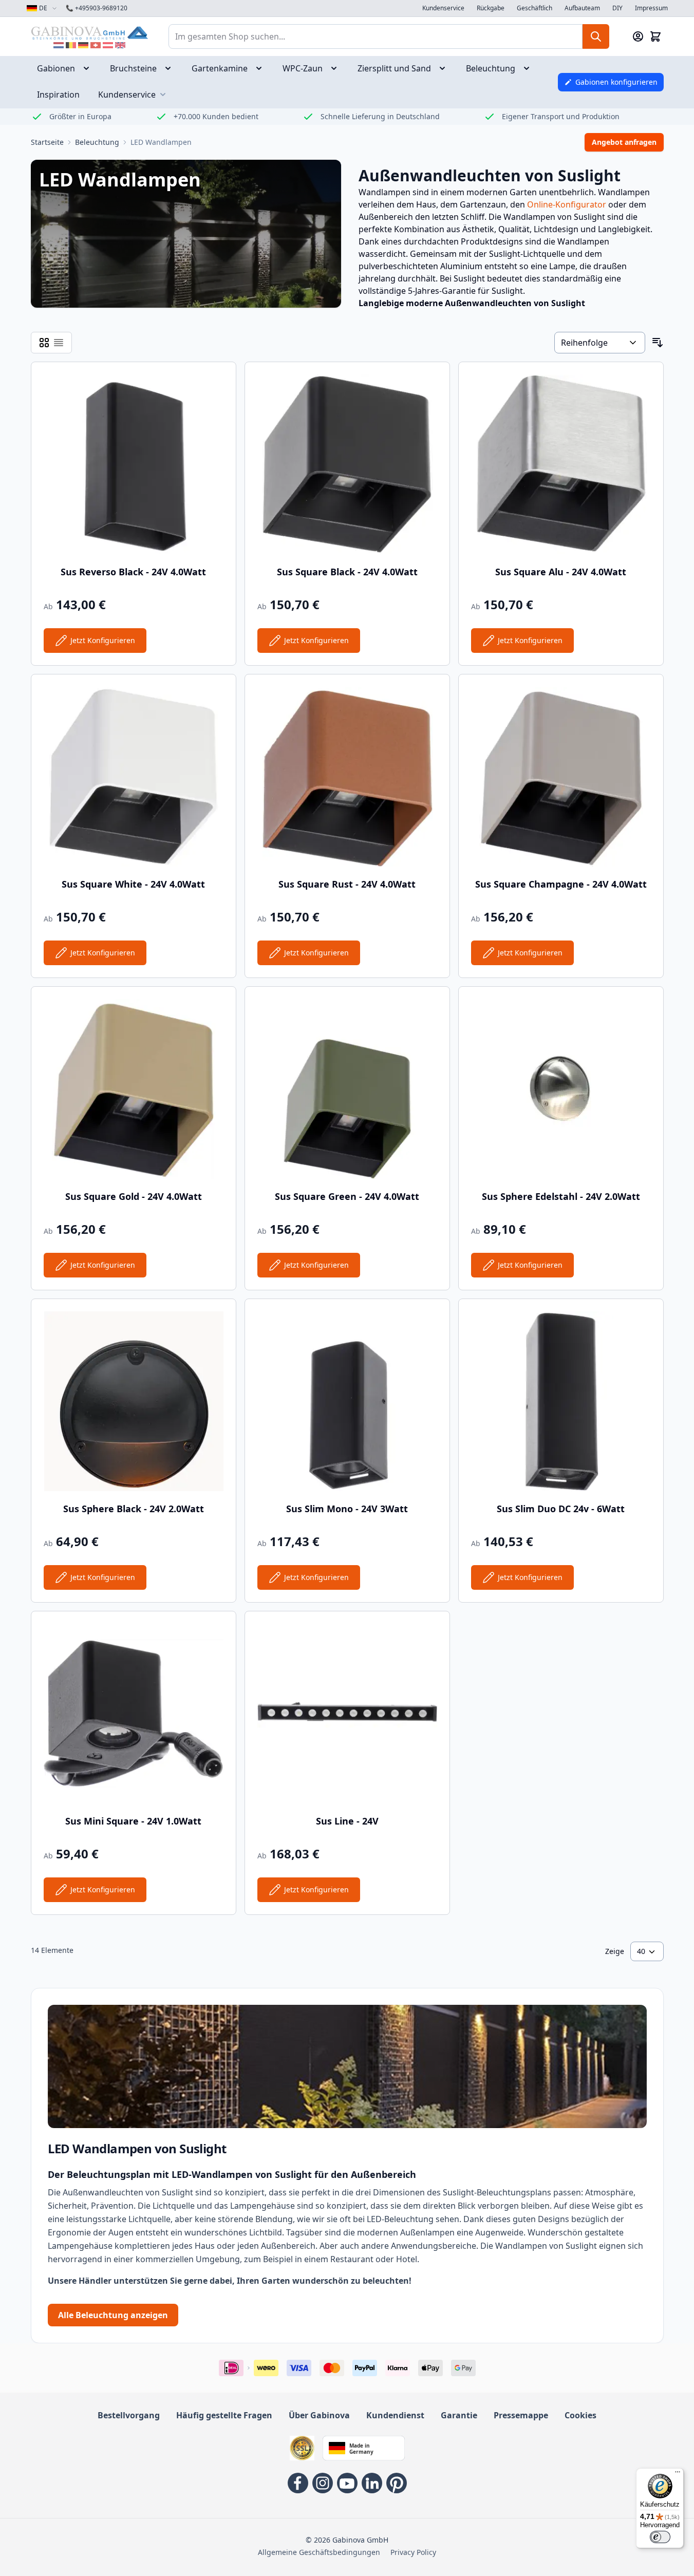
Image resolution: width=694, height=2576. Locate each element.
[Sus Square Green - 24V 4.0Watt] (347, 1089)
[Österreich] (108, 45)
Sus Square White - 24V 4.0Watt (133, 884)
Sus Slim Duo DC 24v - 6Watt (561, 1509)
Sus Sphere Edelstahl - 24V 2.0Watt (561, 1196)
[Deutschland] (83, 45)
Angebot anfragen (624, 142)
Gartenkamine (220, 68)
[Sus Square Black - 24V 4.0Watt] (347, 464)
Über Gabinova (319, 2415)
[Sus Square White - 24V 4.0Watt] (134, 777)
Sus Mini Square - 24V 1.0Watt (133, 1821)
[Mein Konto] (638, 36)
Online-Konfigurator (567, 204)
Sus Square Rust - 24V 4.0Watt (347, 884)
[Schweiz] (96, 45)
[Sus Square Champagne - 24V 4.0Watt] (561, 777)
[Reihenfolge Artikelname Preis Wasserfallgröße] (599, 343)
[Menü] (678, 2474)
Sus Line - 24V (347, 1821)
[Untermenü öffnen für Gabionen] (89, 68)
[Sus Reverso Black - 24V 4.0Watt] (134, 464)
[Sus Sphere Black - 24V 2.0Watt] (134, 1401)
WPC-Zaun (303, 68)
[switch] (660, 2537)
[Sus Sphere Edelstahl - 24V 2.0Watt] (561, 1089)
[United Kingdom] (120, 45)
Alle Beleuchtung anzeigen (113, 2315)
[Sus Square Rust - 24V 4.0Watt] (347, 777)
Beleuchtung (491, 68)
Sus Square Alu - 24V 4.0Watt (561, 572)
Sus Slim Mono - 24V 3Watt (347, 1509)
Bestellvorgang (129, 2415)
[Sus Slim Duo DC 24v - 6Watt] (561, 1401)
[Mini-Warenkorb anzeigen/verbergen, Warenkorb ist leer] (655, 36)
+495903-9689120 (97, 8)
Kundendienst (395, 2415)
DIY (617, 8)
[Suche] (596, 36)
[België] (71, 45)
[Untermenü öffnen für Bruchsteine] (171, 68)
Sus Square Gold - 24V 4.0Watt (134, 1196)
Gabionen (56, 68)
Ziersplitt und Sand (394, 68)
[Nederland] (59, 45)
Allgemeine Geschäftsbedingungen (319, 2552)
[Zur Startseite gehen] (89, 33)
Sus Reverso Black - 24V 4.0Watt (133, 572)
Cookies (580, 2415)
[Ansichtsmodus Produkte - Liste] (44, 343)
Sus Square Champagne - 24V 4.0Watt (561, 884)
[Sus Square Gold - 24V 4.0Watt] (134, 1089)
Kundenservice (443, 8)
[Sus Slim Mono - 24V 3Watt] (347, 1401)
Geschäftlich (534, 8)
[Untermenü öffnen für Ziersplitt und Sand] (445, 68)
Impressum (651, 8)
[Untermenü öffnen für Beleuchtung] (530, 68)
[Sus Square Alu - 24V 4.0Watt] (561, 464)
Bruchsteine (133, 68)
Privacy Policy (413, 2552)
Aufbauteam (582, 8)
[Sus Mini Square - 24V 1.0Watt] (134, 1714)
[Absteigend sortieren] (658, 343)
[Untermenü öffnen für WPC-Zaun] (337, 68)
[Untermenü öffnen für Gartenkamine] (262, 68)
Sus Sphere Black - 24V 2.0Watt (134, 1509)
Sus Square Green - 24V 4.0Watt (347, 1196)
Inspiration (58, 95)
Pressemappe (521, 2415)
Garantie (459, 2415)
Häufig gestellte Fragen (224, 2415)
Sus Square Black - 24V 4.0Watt (347, 572)
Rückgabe (491, 8)
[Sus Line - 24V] (347, 1714)
